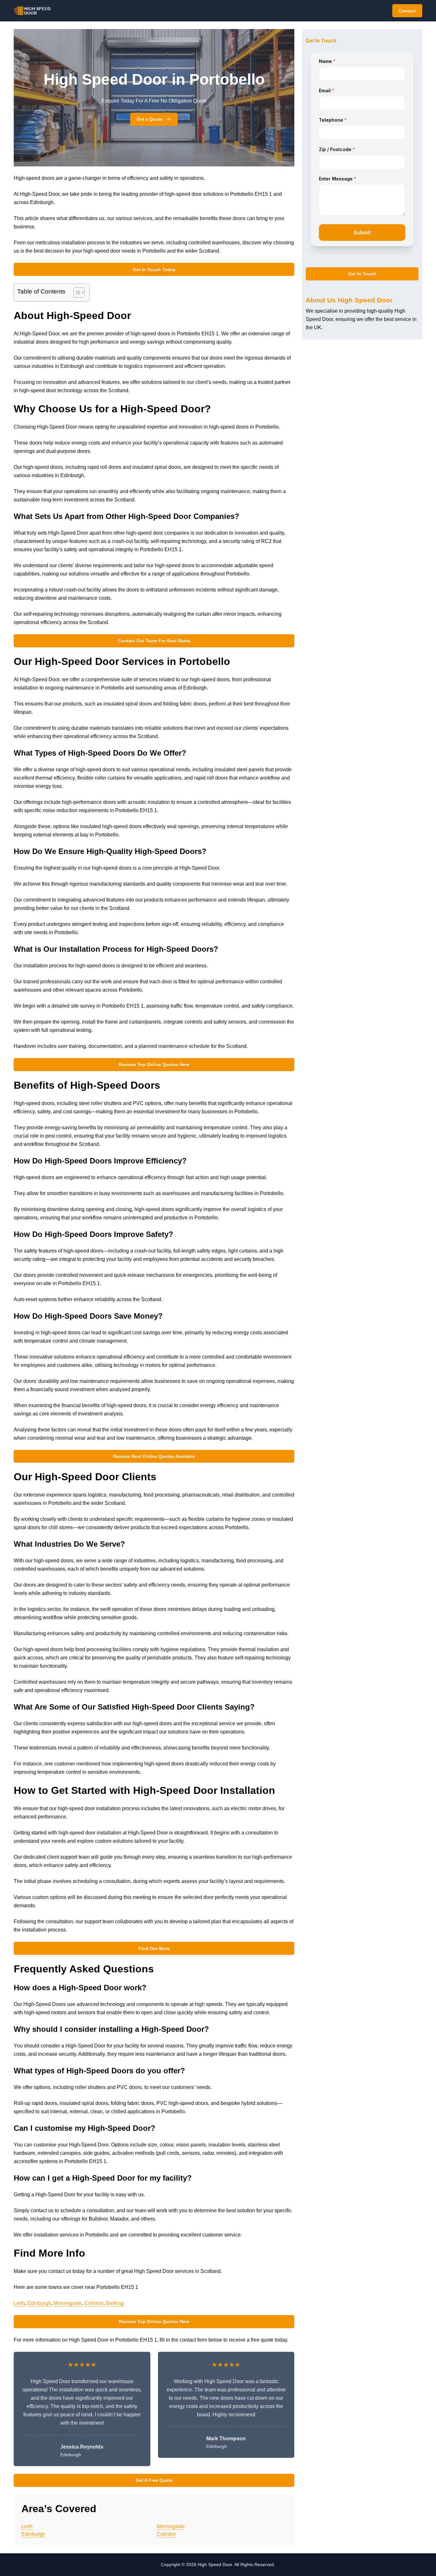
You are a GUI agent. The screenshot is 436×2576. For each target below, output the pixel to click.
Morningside (68, 2303)
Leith (19, 2303)
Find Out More (154, 1948)
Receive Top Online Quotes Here (154, 1064)
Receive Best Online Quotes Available (154, 1456)
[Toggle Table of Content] (76, 293)
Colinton (94, 2303)
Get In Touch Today (154, 270)
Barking (115, 2303)
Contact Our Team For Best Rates (154, 641)
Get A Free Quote (154, 2480)
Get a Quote (150, 119)
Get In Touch (362, 274)
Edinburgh (39, 2303)
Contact (407, 11)
